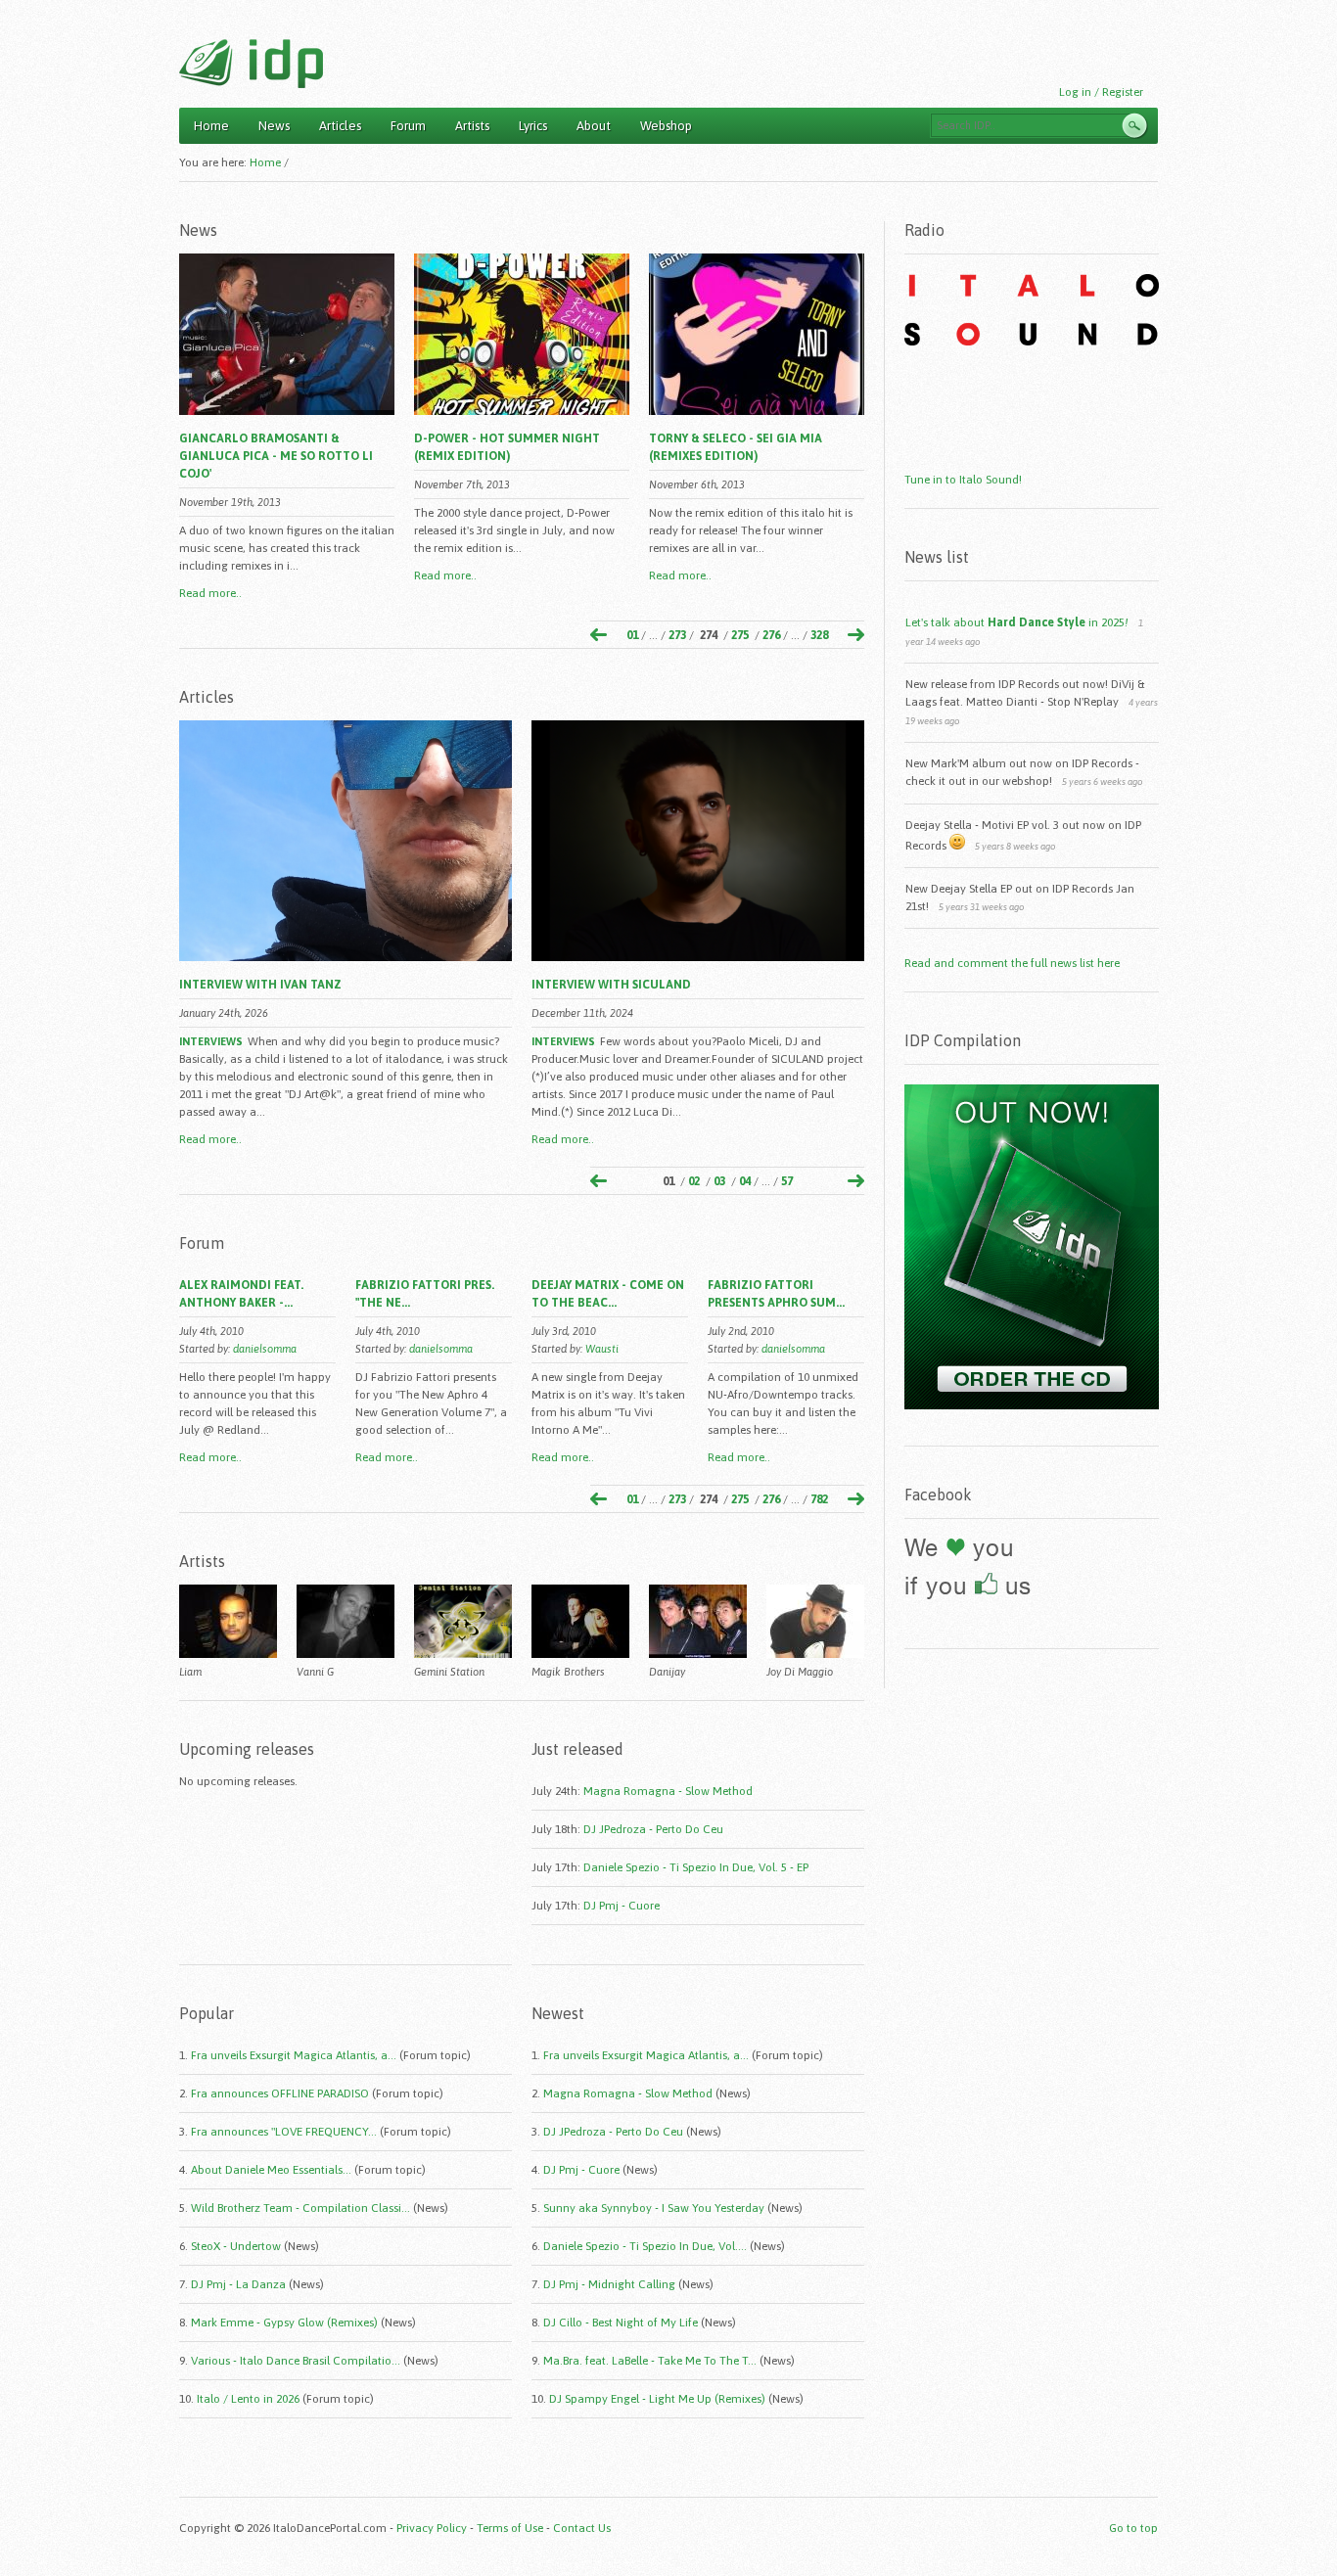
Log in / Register (1101, 92)
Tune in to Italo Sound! (963, 480)
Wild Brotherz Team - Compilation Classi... (300, 2208)
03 (719, 1181)
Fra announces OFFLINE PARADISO (280, 2093)
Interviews (211, 1041)
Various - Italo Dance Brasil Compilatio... (296, 2361)
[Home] (251, 64)
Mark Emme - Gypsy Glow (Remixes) (284, 2323)
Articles (340, 126)
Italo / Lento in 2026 (248, 2399)
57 (787, 1181)
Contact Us (582, 2528)
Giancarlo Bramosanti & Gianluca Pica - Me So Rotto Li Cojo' (276, 456)
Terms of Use (510, 2528)
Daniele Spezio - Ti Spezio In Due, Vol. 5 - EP (696, 1867)
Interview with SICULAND (611, 985)
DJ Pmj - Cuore (622, 1906)
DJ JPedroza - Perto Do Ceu (653, 1829)
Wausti (602, 1349)
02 (694, 1181)
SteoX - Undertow (236, 2246)
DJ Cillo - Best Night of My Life (621, 2323)
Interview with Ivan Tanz (260, 985)
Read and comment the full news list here (1012, 963)
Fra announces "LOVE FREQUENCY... (284, 2132)
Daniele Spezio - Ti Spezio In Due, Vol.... (645, 2246)
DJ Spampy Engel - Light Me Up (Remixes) (657, 2399)
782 (819, 1499)
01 (632, 635)
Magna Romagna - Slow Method (668, 1791)
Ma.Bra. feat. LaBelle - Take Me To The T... (650, 2361)
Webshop (666, 126)
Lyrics (533, 126)
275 (740, 635)
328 (819, 635)
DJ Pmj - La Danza (238, 2284)
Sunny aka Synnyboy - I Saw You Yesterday (654, 2208)
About (594, 126)
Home (211, 126)
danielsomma (265, 1349)
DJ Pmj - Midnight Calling (609, 2284)
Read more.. (210, 593)
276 (771, 635)
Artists (472, 126)
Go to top (1133, 2528)
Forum (408, 126)
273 (677, 635)
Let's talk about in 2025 (1017, 622)
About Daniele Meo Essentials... (271, 2170)
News (274, 126)
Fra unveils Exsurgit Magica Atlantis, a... (294, 2055)
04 (745, 1181)
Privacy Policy (432, 2528)
